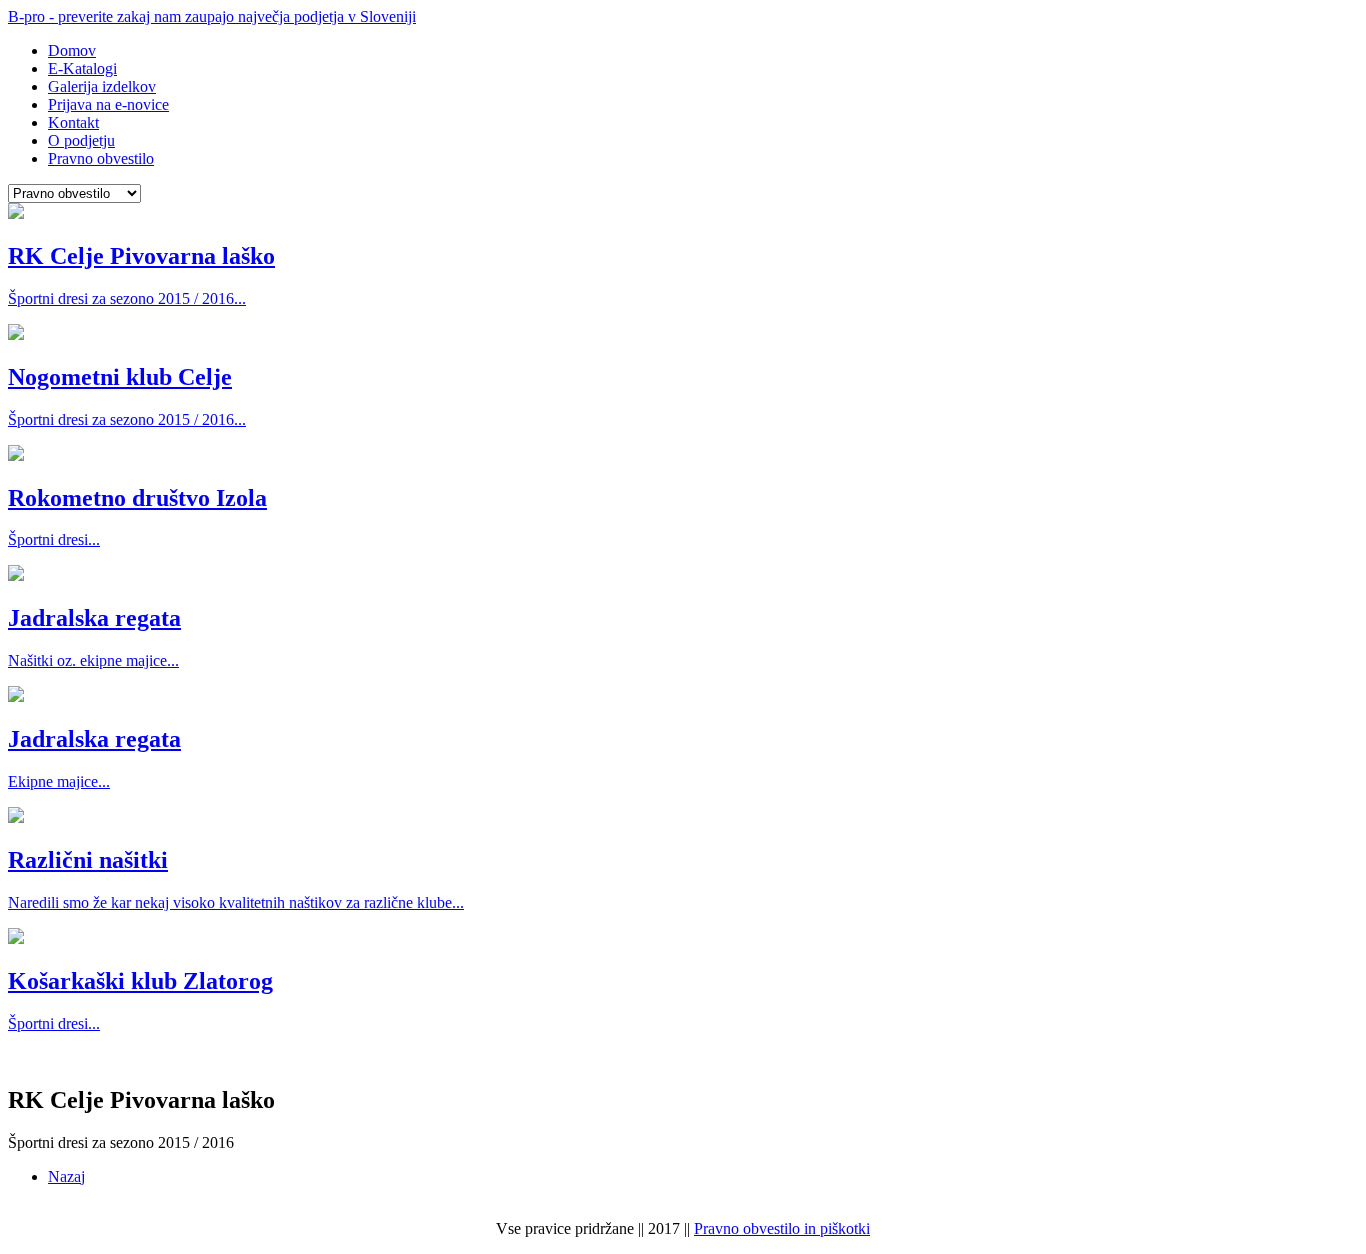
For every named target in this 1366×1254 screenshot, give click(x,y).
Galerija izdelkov (102, 86)
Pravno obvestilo (101, 158)
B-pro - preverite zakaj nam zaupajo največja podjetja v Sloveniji (212, 16)
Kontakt (73, 122)
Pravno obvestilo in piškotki (782, 1228)
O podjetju (81, 140)
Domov (72, 50)
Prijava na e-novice (108, 104)
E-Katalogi (82, 68)
